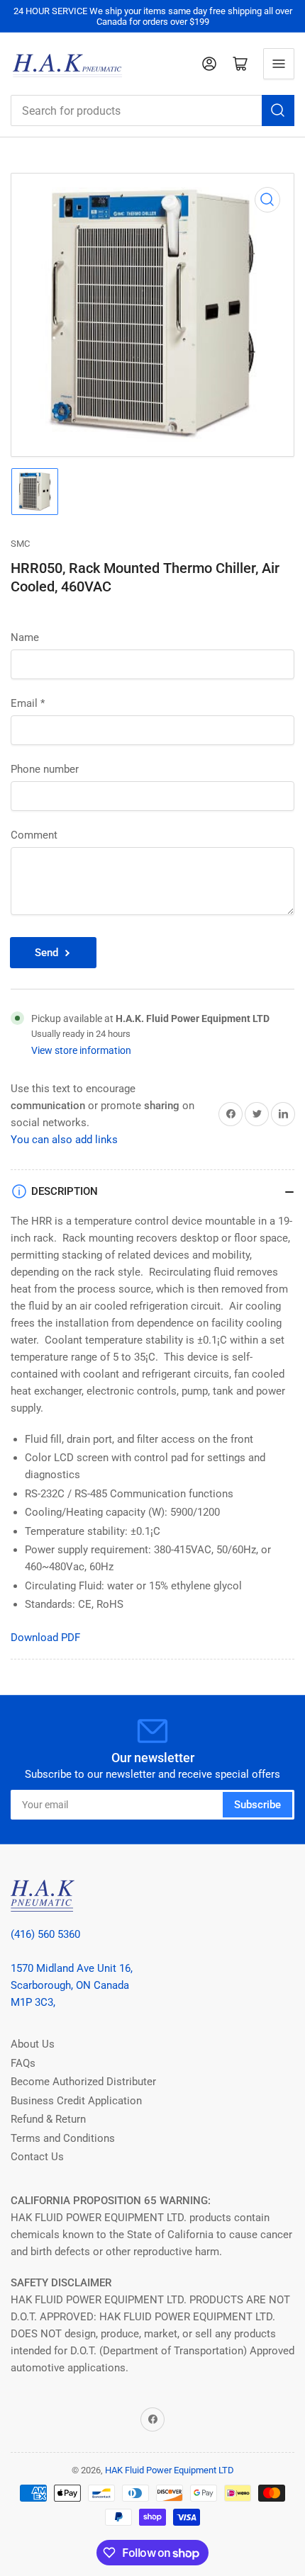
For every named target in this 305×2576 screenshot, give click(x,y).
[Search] (278, 110)
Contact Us (37, 2157)
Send (46, 953)
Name (25, 637)
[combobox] (152, 110)
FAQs (23, 2063)
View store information (81, 1050)
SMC (20, 544)
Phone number (45, 769)
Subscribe (257, 1805)
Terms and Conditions (63, 2138)
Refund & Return (48, 2119)
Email (28, 703)
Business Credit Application (76, 2101)
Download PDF (45, 1638)
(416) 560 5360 (45, 1934)
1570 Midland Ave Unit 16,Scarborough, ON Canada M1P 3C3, (72, 1985)
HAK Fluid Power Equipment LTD (170, 2470)
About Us (33, 2044)
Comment (34, 835)
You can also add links (64, 1140)
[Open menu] (279, 64)
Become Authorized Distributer (83, 2082)
